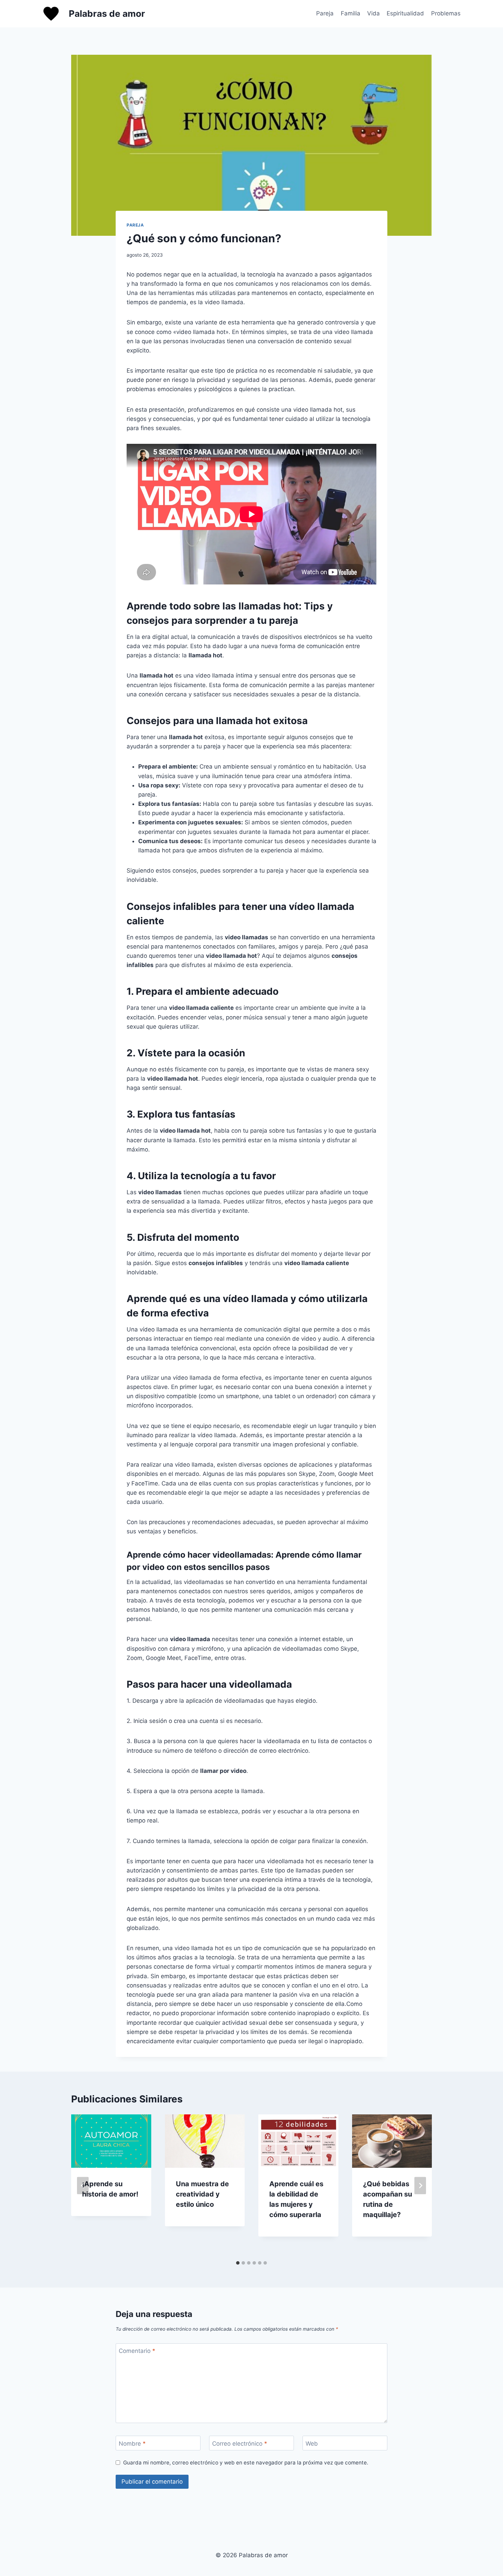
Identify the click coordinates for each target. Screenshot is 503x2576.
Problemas (446, 13)
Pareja (325, 13)
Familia (351, 13)
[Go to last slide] (83, 2186)
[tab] (238, 2263)
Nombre (132, 2443)
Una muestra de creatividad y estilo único (202, 2194)
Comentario (137, 2351)
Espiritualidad (405, 13)
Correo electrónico (240, 2443)
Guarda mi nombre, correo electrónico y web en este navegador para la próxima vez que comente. (246, 2463)
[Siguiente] (420, 2186)
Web (312, 2443)
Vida (373, 13)
